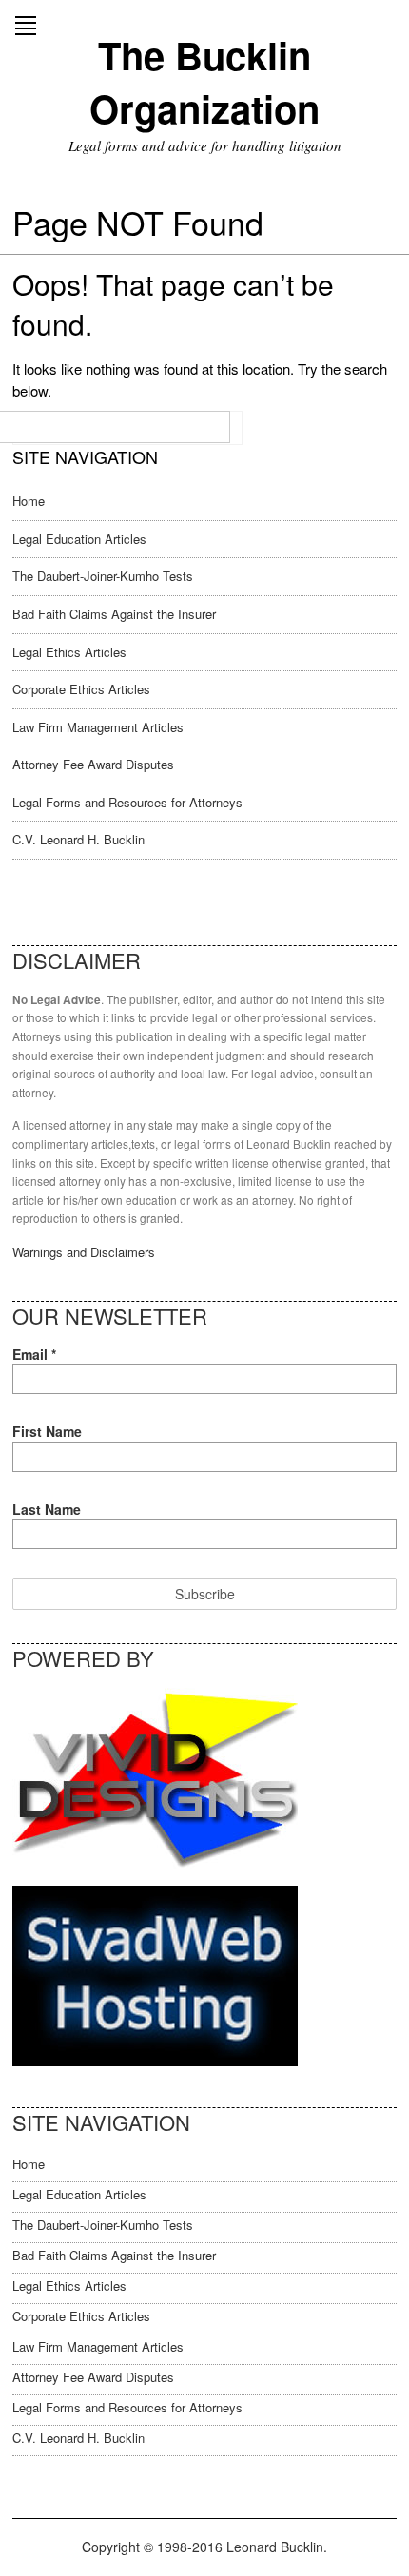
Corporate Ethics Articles (81, 689)
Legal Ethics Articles (69, 652)
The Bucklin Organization (204, 81)
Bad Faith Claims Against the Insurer (114, 614)
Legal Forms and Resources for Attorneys (127, 802)
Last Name (47, 1509)
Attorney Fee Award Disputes (93, 764)
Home (29, 501)
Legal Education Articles (79, 539)
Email (34, 1354)
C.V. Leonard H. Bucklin (78, 839)
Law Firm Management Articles (98, 727)
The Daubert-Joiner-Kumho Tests (103, 576)
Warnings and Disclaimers (84, 1252)
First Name (47, 1431)
